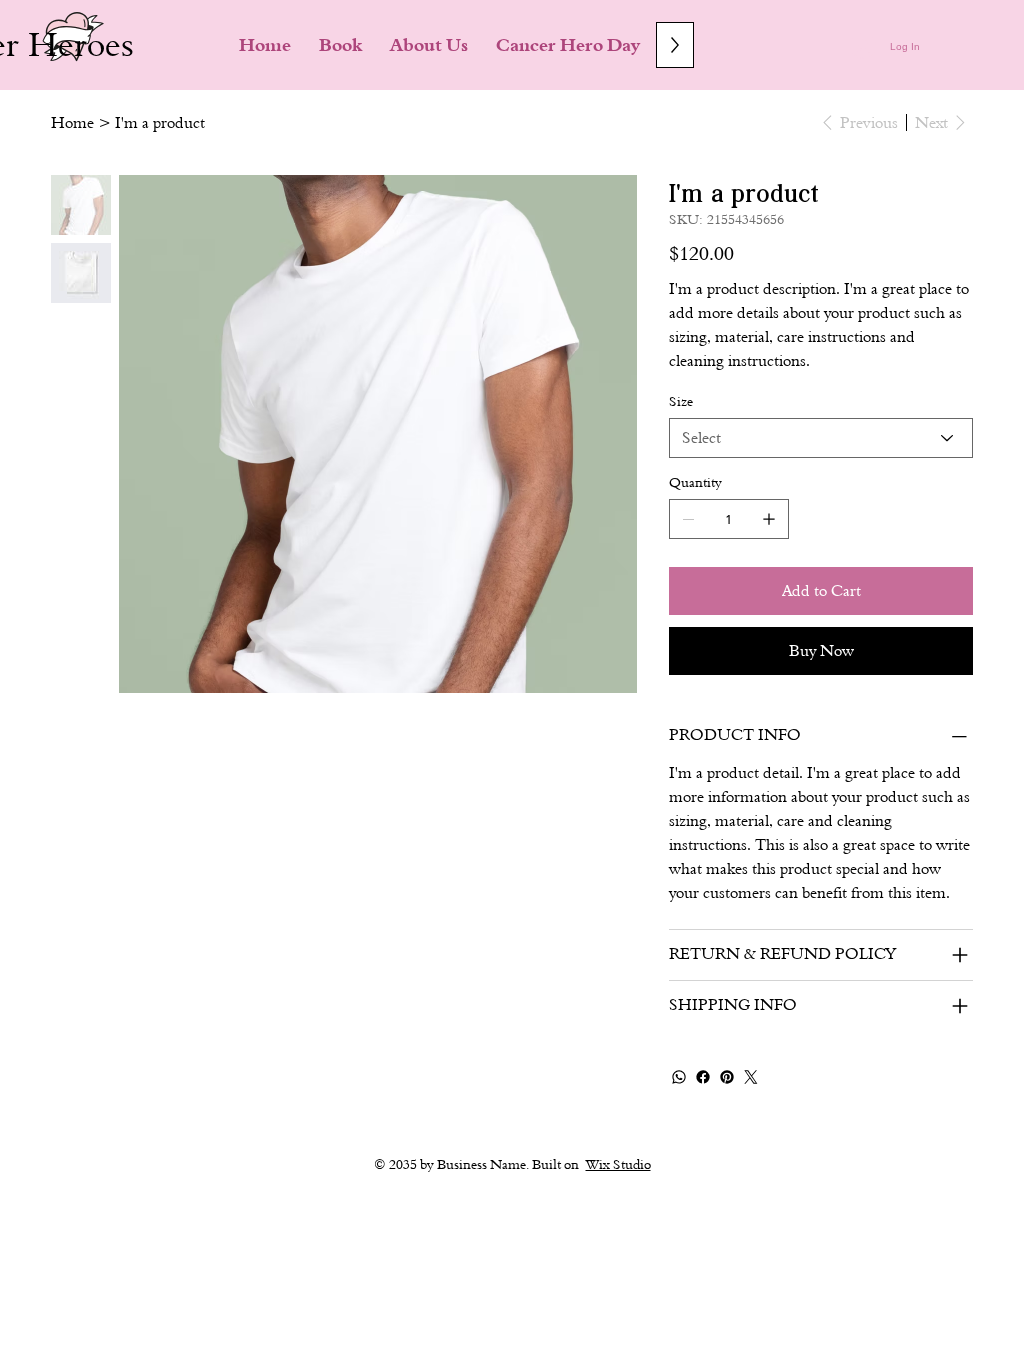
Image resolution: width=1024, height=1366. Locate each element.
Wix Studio (618, 1164)
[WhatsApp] (679, 1077)
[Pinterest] (727, 1077)
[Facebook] (703, 1077)
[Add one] (769, 519)
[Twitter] (751, 1077)
